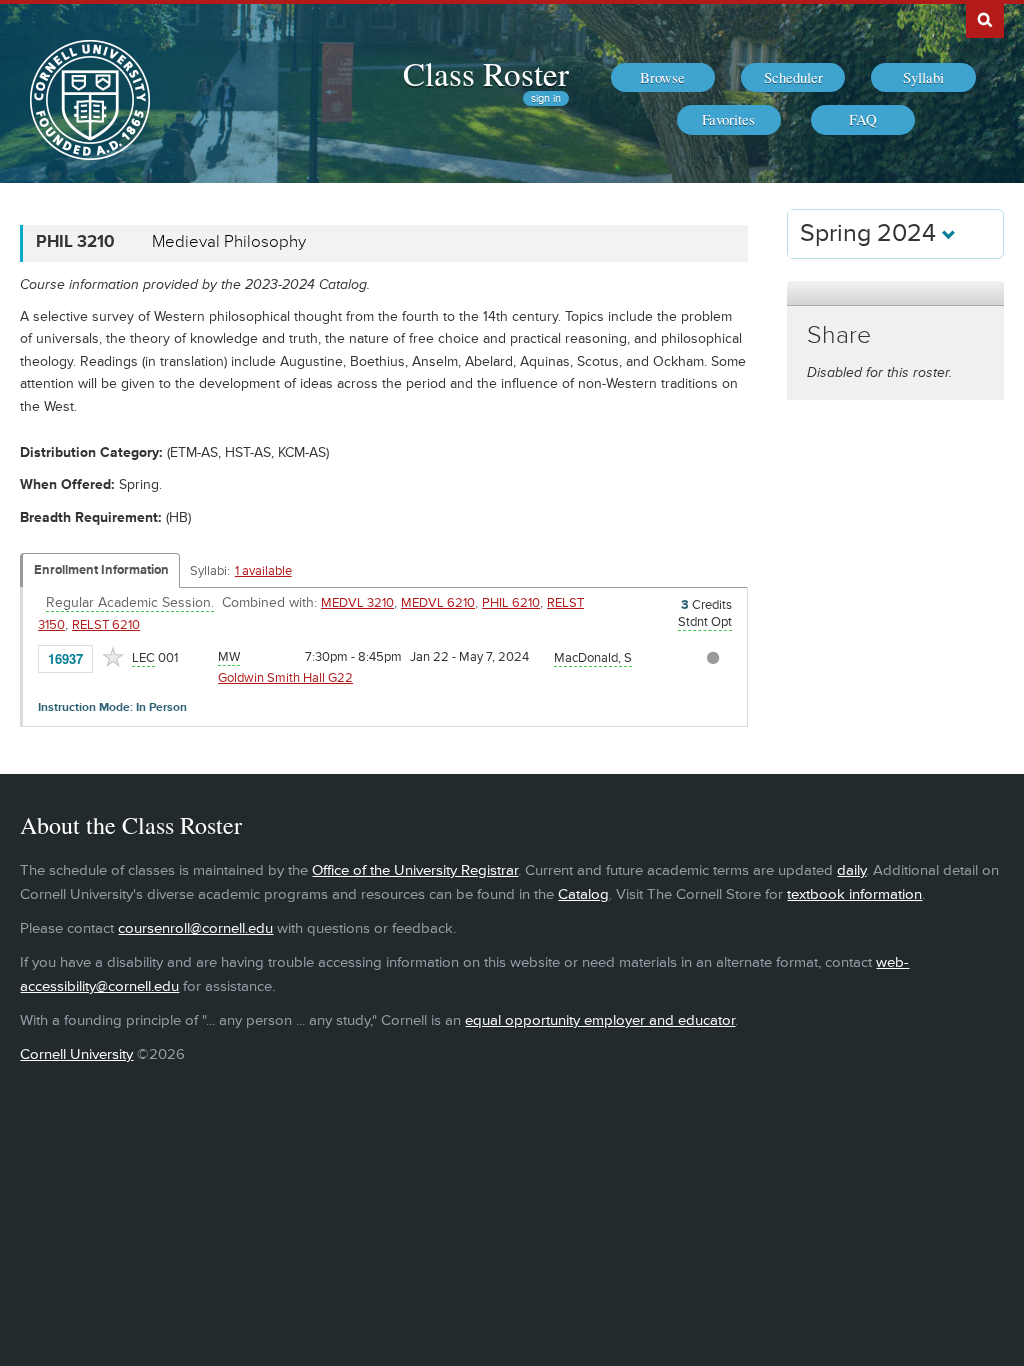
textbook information (854, 894)
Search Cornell (985, 19)
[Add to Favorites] (113, 657)
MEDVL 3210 (357, 603)
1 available (263, 571)
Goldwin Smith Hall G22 (285, 678)
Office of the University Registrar (415, 870)
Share (839, 335)
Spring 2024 (871, 233)
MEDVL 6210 (438, 603)
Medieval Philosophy (229, 242)
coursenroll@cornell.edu (195, 928)
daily (851, 870)
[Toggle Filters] (895, 293)
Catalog (583, 894)
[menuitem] (663, 78)
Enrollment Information (101, 570)
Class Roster (486, 73)
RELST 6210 (106, 625)
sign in (546, 98)
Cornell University (76, 1054)
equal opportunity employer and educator (600, 1020)
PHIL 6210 (511, 603)
